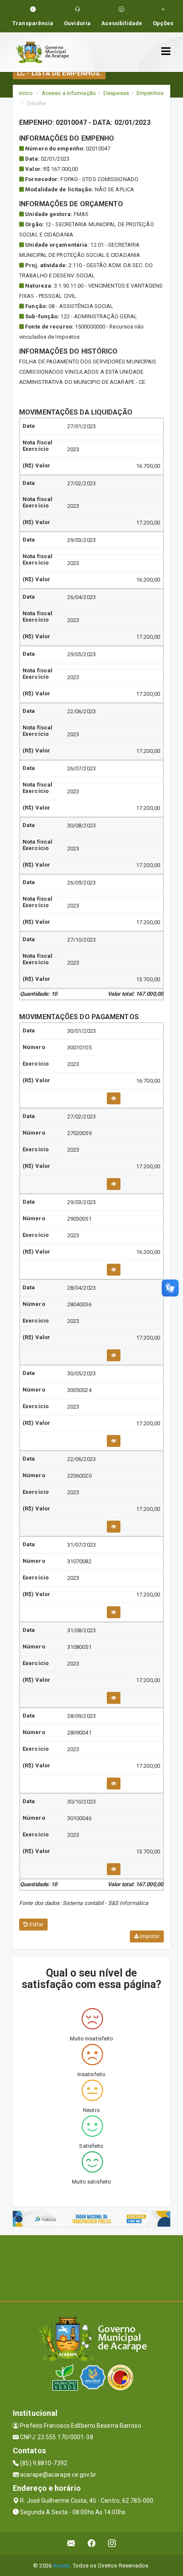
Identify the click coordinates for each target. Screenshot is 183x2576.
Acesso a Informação (69, 93)
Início (26, 93)
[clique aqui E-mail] (71, 2543)
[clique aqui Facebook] (92, 2543)
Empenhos (150, 93)
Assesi (61, 2566)
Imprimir (149, 1936)
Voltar (36, 1925)
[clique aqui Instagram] (112, 2543)
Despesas (116, 93)
